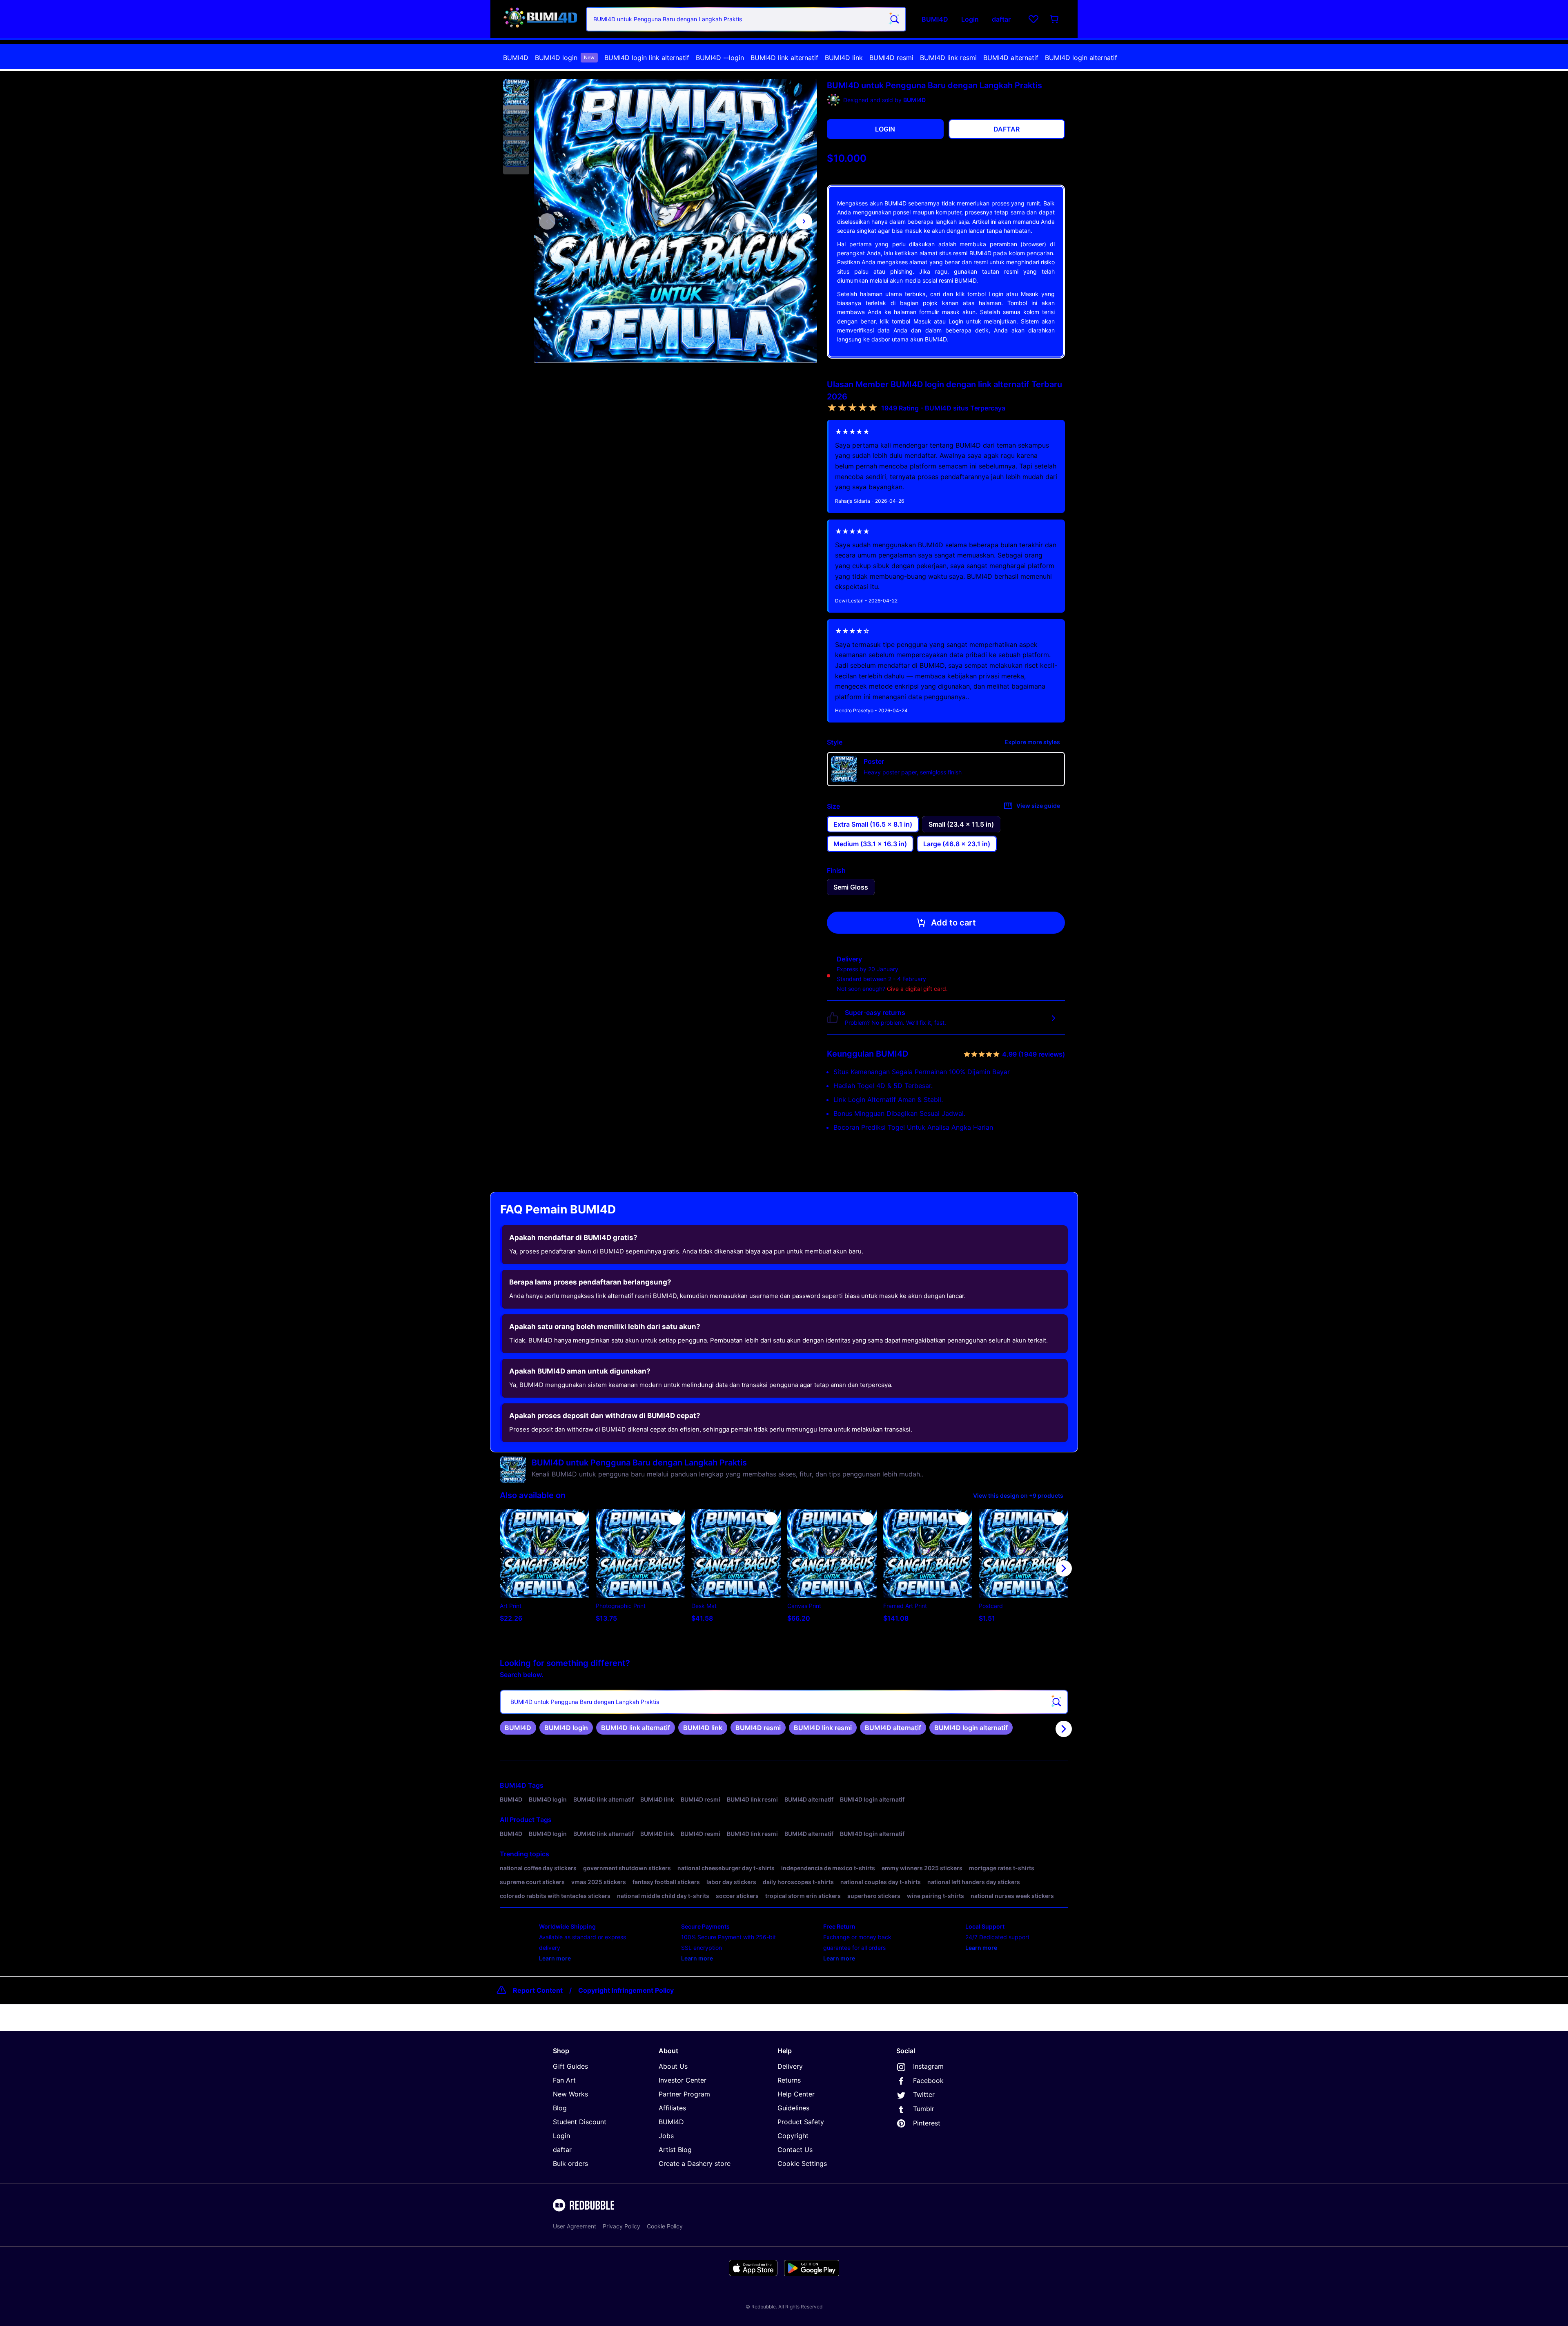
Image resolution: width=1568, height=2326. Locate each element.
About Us (673, 2066)
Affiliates (672, 2108)
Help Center (796, 2094)
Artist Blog (675, 2150)
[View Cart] (1055, 19)
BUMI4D (516, 58)
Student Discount (580, 2122)
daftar (562, 2150)
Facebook (928, 2081)
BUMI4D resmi (891, 58)
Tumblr (924, 2109)
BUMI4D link (844, 58)
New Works (570, 2094)
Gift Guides (570, 2066)
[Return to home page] (540, 19)
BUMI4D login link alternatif (647, 58)
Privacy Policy (621, 2226)
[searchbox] (784, 1702)
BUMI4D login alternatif (1081, 58)
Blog (560, 2108)
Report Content (538, 1990)
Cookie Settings (802, 2163)
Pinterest (927, 2123)
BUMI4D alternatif (1011, 58)
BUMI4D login (565, 58)
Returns (789, 2080)
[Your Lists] (1033, 19)
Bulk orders (570, 2163)
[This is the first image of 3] (547, 221)
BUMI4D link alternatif (784, 58)
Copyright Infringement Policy (626, 1990)
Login (561, 2136)
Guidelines (793, 2108)
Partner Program (684, 2094)
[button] (516, 93)
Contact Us (795, 2150)
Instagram (928, 2066)
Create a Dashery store (695, 2163)
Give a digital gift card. (917, 989)
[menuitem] (516, 58)
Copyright (793, 2136)
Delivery (790, 2066)
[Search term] (894, 19)
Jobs (666, 2136)
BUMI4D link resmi (948, 58)
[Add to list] (579, 1519)
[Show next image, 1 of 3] (804, 221)
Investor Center (683, 2080)
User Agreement (575, 2226)
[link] (518, 1728)
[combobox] (746, 19)
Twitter (924, 2094)
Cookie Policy (665, 2226)
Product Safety (801, 2122)
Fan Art (564, 2080)
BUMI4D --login (720, 58)
